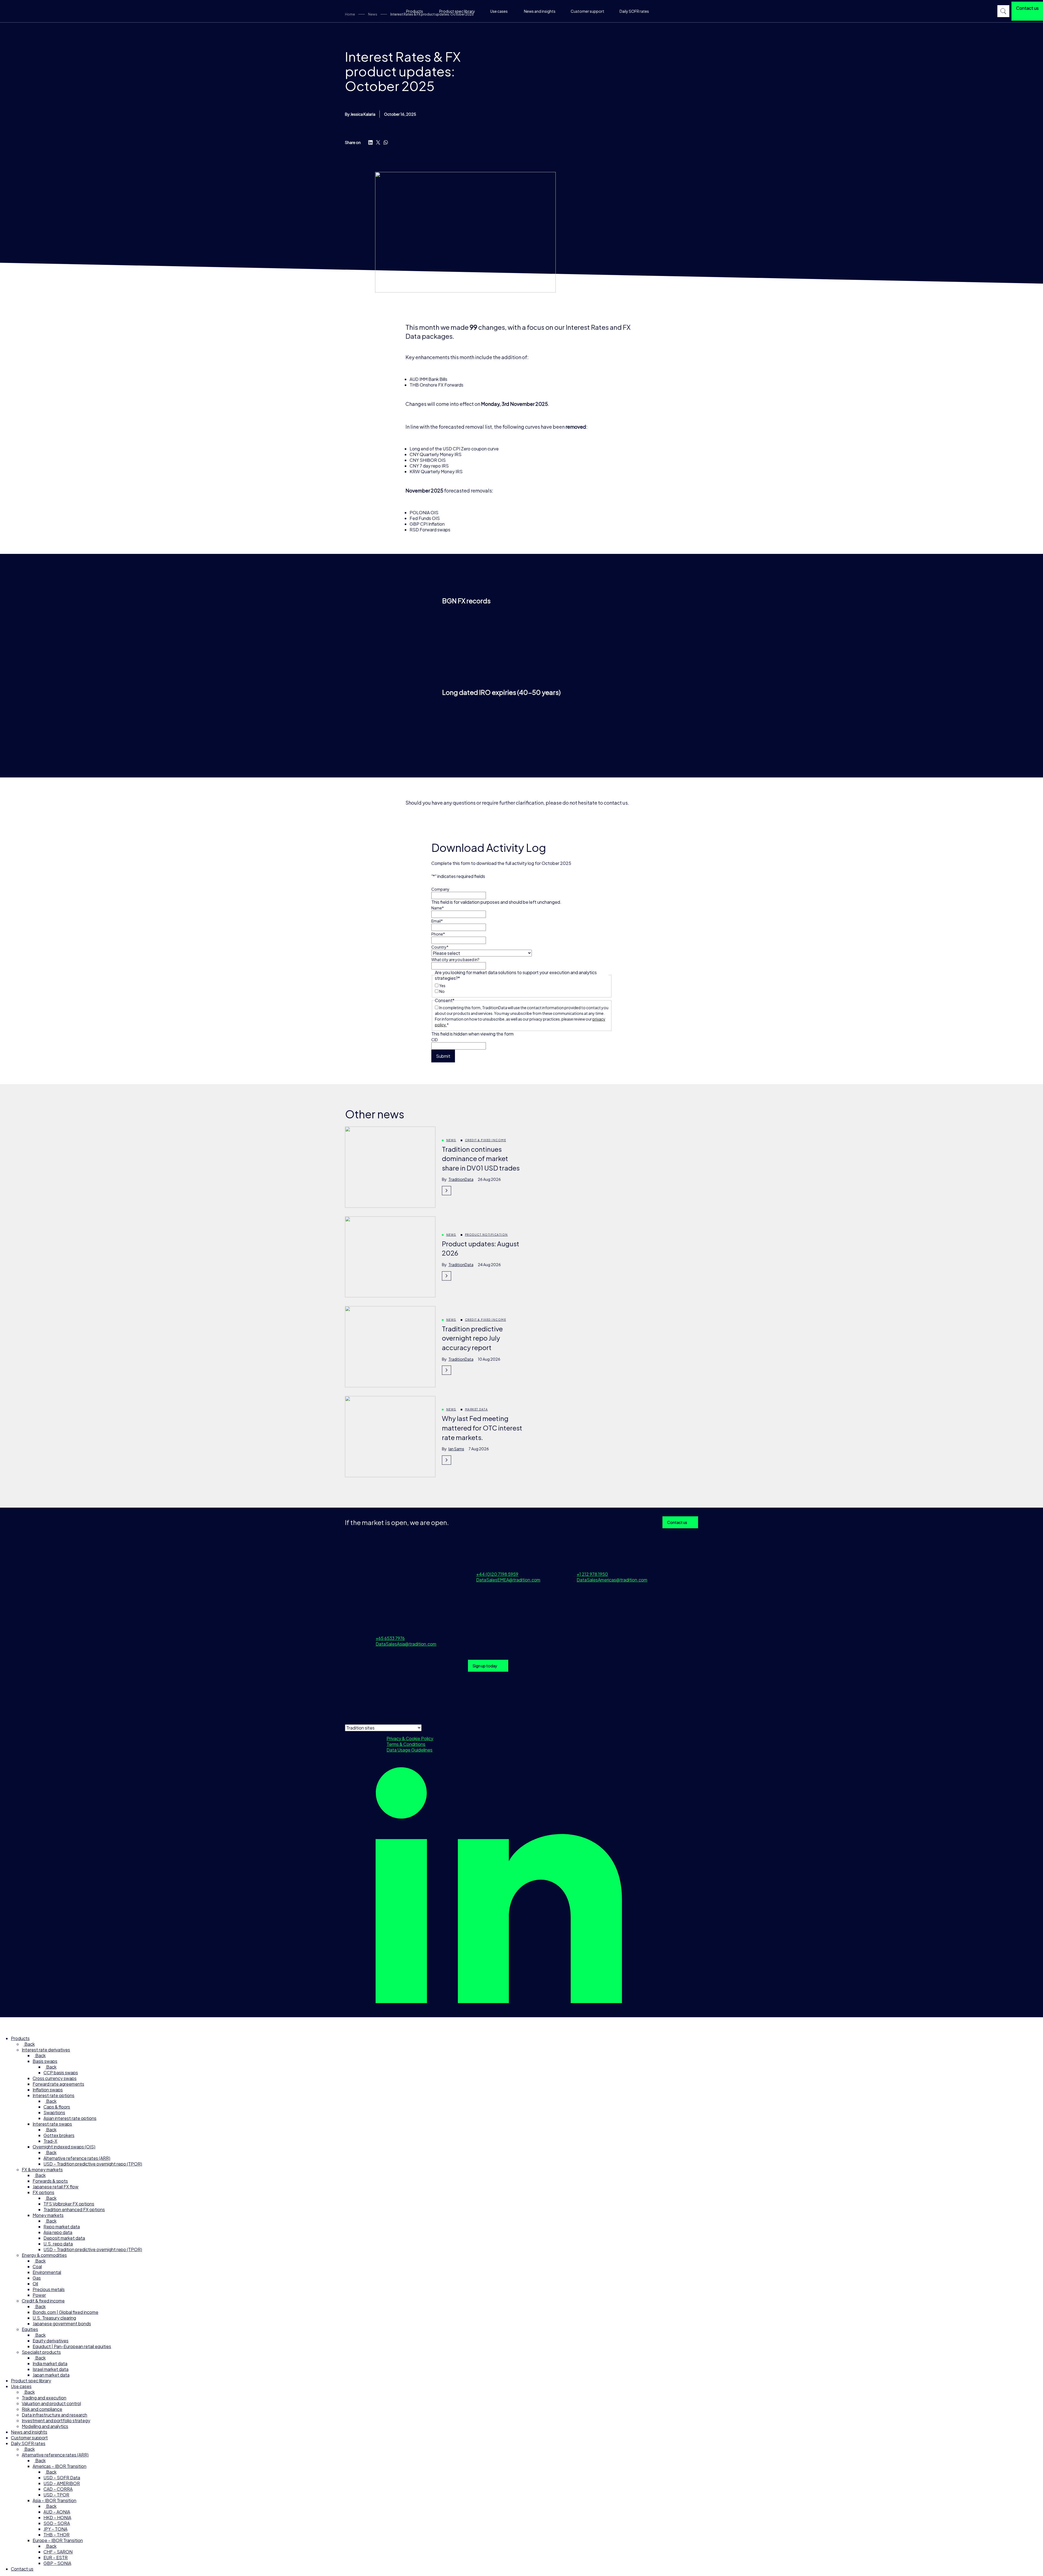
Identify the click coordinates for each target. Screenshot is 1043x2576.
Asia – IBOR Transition (54, 2500)
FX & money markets (42, 2169)
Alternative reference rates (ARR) (77, 2158)
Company (440, 889)
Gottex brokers (59, 2135)
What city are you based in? (455, 959)
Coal (37, 2266)
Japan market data (51, 2375)
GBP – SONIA (57, 2563)
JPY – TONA (55, 2529)
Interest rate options (54, 2095)
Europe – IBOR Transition (58, 2540)
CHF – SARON (58, 2552)
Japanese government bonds (62, 2324)
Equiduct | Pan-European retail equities (72, 2346)
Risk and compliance (42, 2409)
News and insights (540, 11)
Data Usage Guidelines (409, 1750)
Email (437, 921)
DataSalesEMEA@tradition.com (508, 1580)
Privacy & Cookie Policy (410, 1738)
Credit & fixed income (43, 2301)
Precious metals (49, 2289)
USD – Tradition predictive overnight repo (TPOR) (93, 2164)
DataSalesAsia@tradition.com (406, 1644)
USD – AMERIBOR (62, 2483)
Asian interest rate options (70, 2118)
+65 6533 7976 (390, 1638)
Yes (442, 986)
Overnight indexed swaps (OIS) (64, 2147)
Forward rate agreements (58, 2084)
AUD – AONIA (57, 2512)
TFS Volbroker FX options (69, 2204)
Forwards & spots (50, 2181)
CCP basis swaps (61, 2073)
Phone (438, 934)
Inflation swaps (48, 2090)
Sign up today (485, 1666)
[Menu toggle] (7, 2024)
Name (438, 908)
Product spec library (457, 11)
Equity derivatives (51, 2341)
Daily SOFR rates (634, 11)
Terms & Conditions (406, 1744)
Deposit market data (64, 2238)
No (442, 991)
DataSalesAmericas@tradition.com (612, 1580)
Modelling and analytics (45, 2426)
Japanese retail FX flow (56, 2187)
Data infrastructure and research (54, 2415)
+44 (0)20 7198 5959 (497, 1574)
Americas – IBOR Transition (59, 2466)
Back (29, 2044)
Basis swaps (45, 2061)
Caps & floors (57, 2107)
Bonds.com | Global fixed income (65, 2312)
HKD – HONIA (57, 2517)
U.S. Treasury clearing (54, 2318)
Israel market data (51, 2369)
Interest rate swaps (52, 2124)
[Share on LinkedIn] (370, 142)
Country (440, 947)
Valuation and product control (51, 2403)
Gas (37, 2278)
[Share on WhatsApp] (386, 142)
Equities (30, 2329)
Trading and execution (44, 2398)
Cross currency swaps (55, 2078)
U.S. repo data (58, 2244)
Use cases (499, 11)
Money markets (48, 2215)
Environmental (47, 2272)
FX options (43, 2192)
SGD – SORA (57, 2523)
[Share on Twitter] (378, 142)
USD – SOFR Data (62, 2478)
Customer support (588, 11)
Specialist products (41, 2352)
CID (435, 1040)
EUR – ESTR (56, 2557)
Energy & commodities (44, 2255)
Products (414, 11)
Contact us (677, 1522)
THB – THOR (56, 2535)
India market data (50, 2363)
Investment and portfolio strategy (56, 2420)
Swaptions (54, 2112)
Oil (35, 2284)
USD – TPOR (56, 2495)
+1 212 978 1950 (592, 1574)
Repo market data (62, 2227)
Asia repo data (58, 2232)
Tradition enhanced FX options (74, 2209)
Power (39, 2295)
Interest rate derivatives (46, 2050)
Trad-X (50, 2141)
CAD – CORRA (58, 2489)
